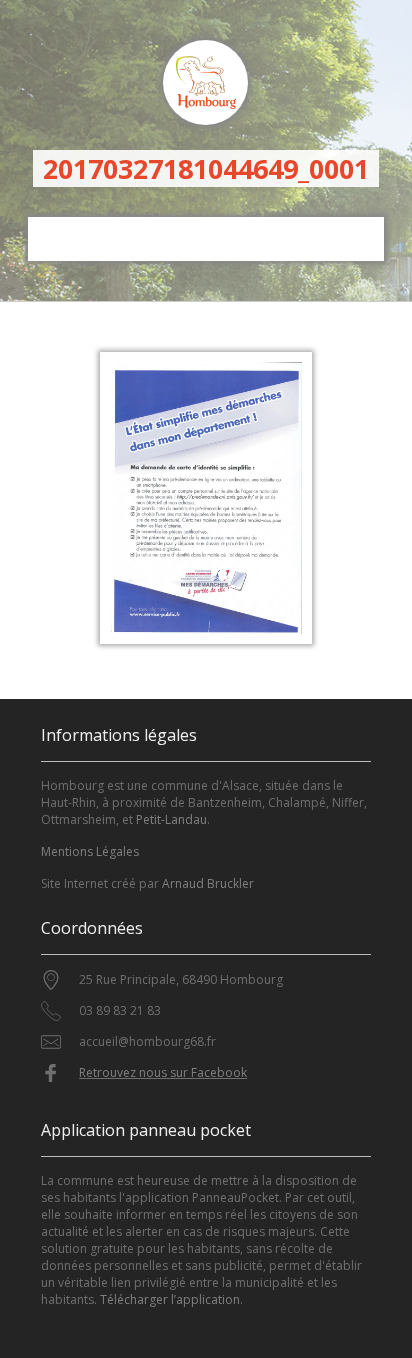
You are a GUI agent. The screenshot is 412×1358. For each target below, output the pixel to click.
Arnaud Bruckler (208, 883)
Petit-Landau (171, 819)
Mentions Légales (90, 851)
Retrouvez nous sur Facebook (163, 1072)
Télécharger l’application (170, 1299)
